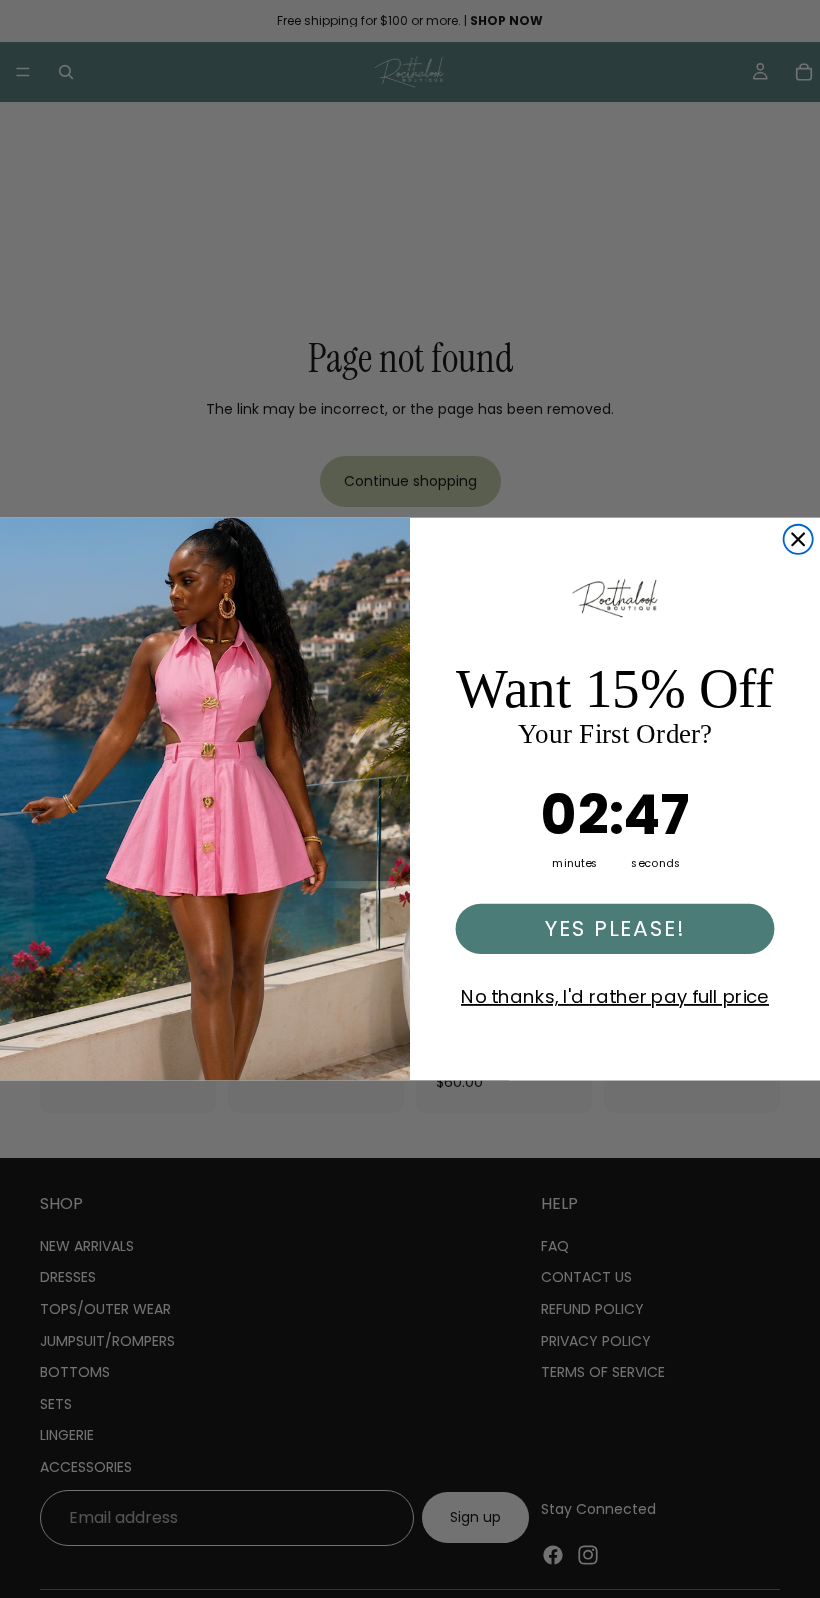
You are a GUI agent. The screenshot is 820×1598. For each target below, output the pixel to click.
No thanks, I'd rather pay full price (615, 997)
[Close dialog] (798, 539)
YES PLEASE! (615, 928)
